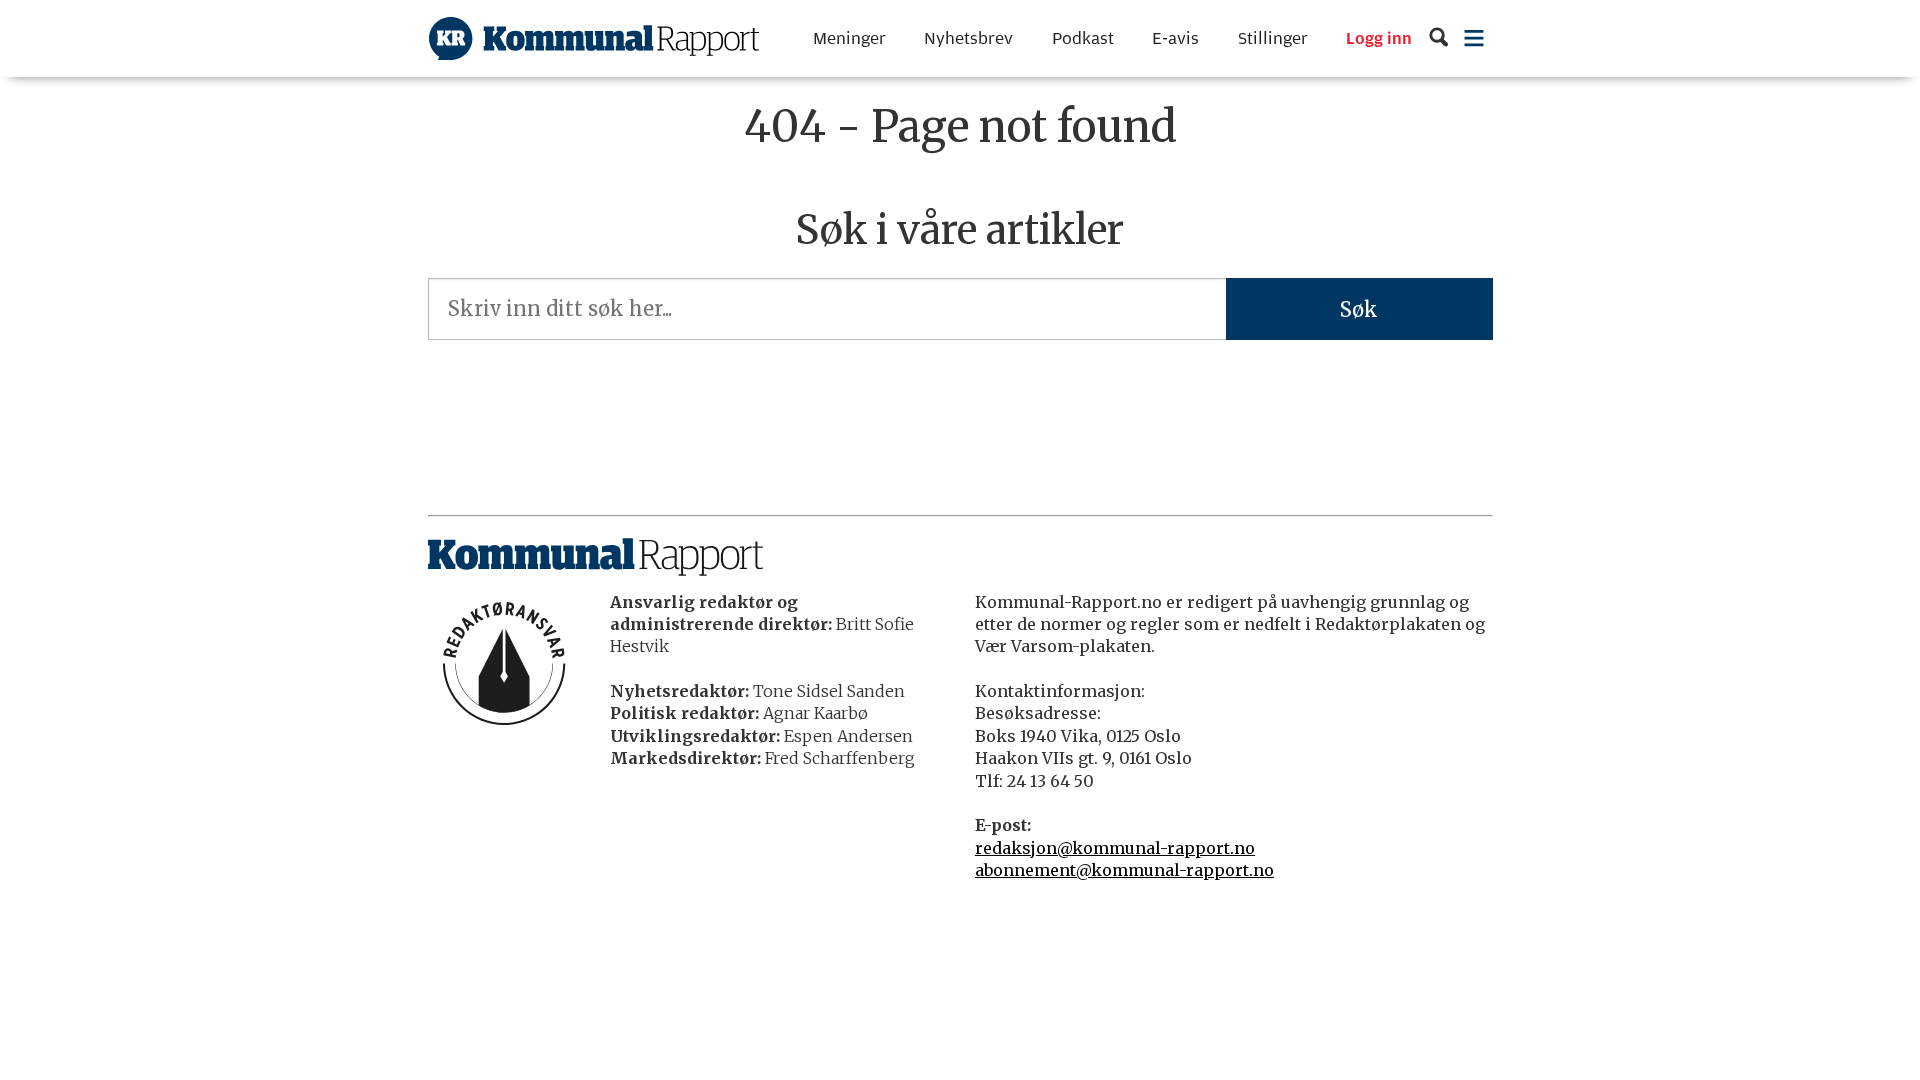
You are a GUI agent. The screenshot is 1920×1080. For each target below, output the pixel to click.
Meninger (849, 38)
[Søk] (1438, 38)
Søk (1359, 309)
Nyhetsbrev (968, 38)
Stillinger (1273, 38)
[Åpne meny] (1473, 38)
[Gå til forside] (594, 38)
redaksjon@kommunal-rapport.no (1115, 848)
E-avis (1175, 38)
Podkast (1083, 38)
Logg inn (1379, 39)
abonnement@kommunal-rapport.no (1124, 870)
